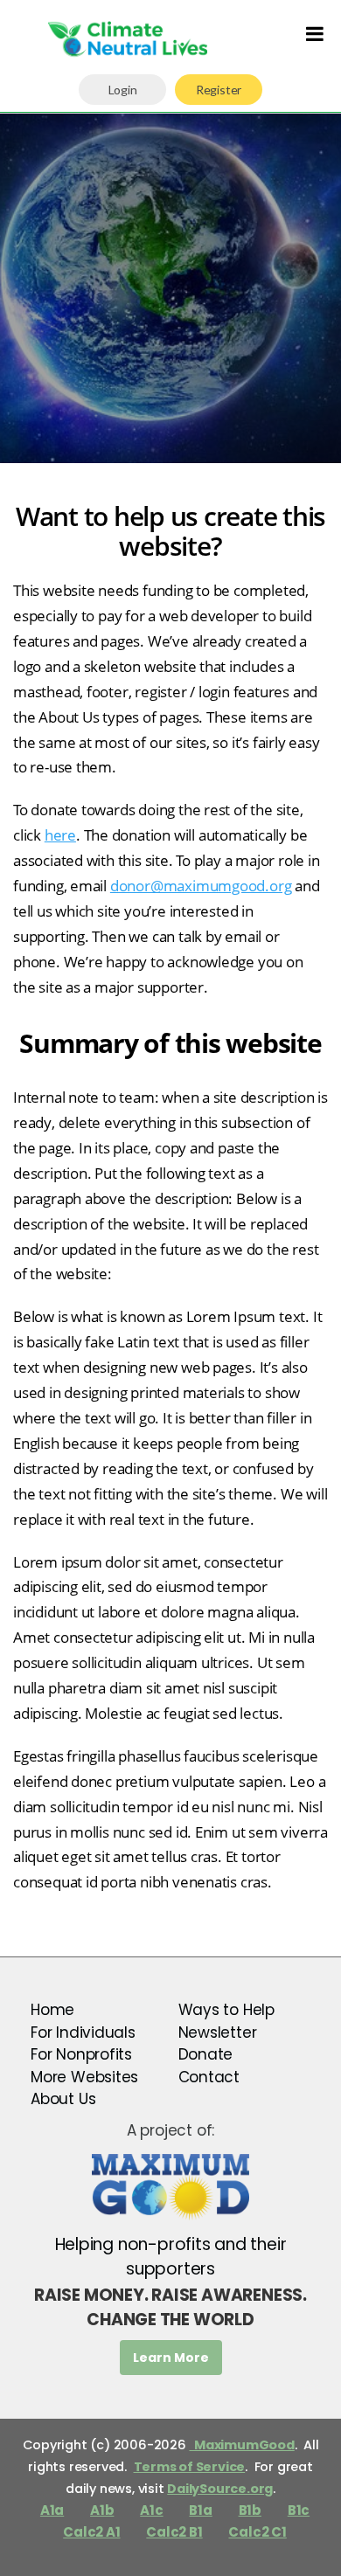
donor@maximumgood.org (201, 886)
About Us (63, 2099)
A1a (52, 2510)
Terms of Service (190, 2467)
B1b (250, 2510)
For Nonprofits (81, 2054)
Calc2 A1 (91, 2532)
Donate (206, 2054)
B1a (200, 2510)
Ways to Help (226, 2010)
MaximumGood (241, 2445)
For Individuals (83, 2032)
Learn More (171, 2358)
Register (219, 90)
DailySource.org (220, 2489)
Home (52, 2010)
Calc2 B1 (174, 2532)
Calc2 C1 (257, 2532)
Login (123, 90)
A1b (102, 2510)
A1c (151, 2510)
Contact (209, 2077)
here (60, 835)
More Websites (84, 2077)
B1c (299, 2510)
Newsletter (218, 2032)
